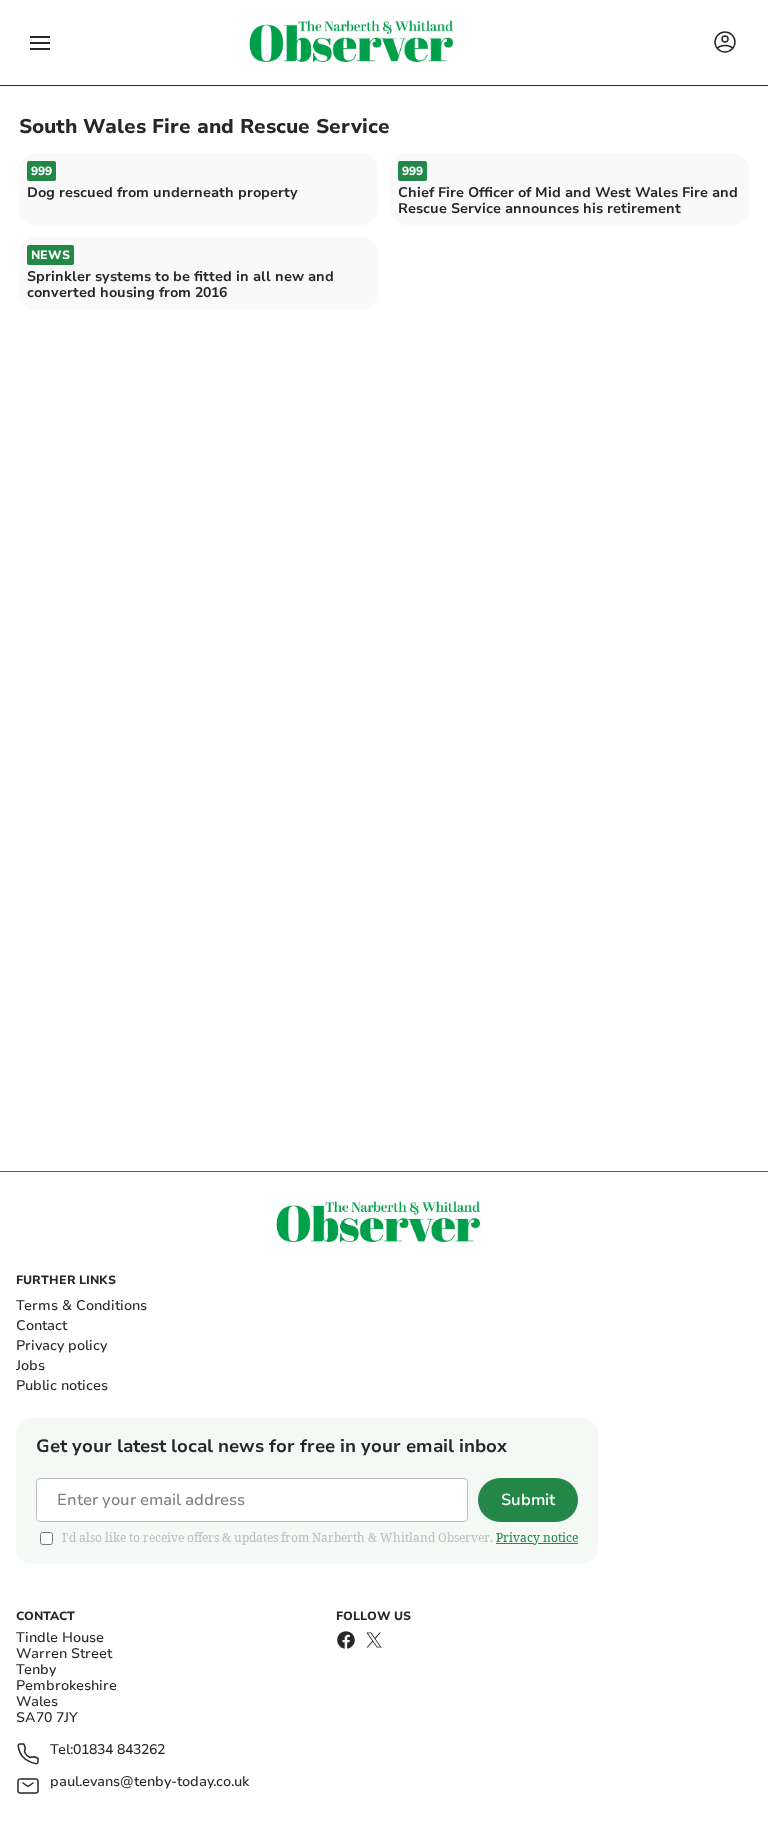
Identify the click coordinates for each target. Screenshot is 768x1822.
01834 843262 (119, 1750)
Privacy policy (61, 1345)
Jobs (30, 1365)
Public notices (62, 1385)
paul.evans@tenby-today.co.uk (149, 1782)
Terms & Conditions (81, 1305)
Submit (528, 1500)
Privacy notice (537, 1537)
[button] (40, 43)
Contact (41, 1325)
